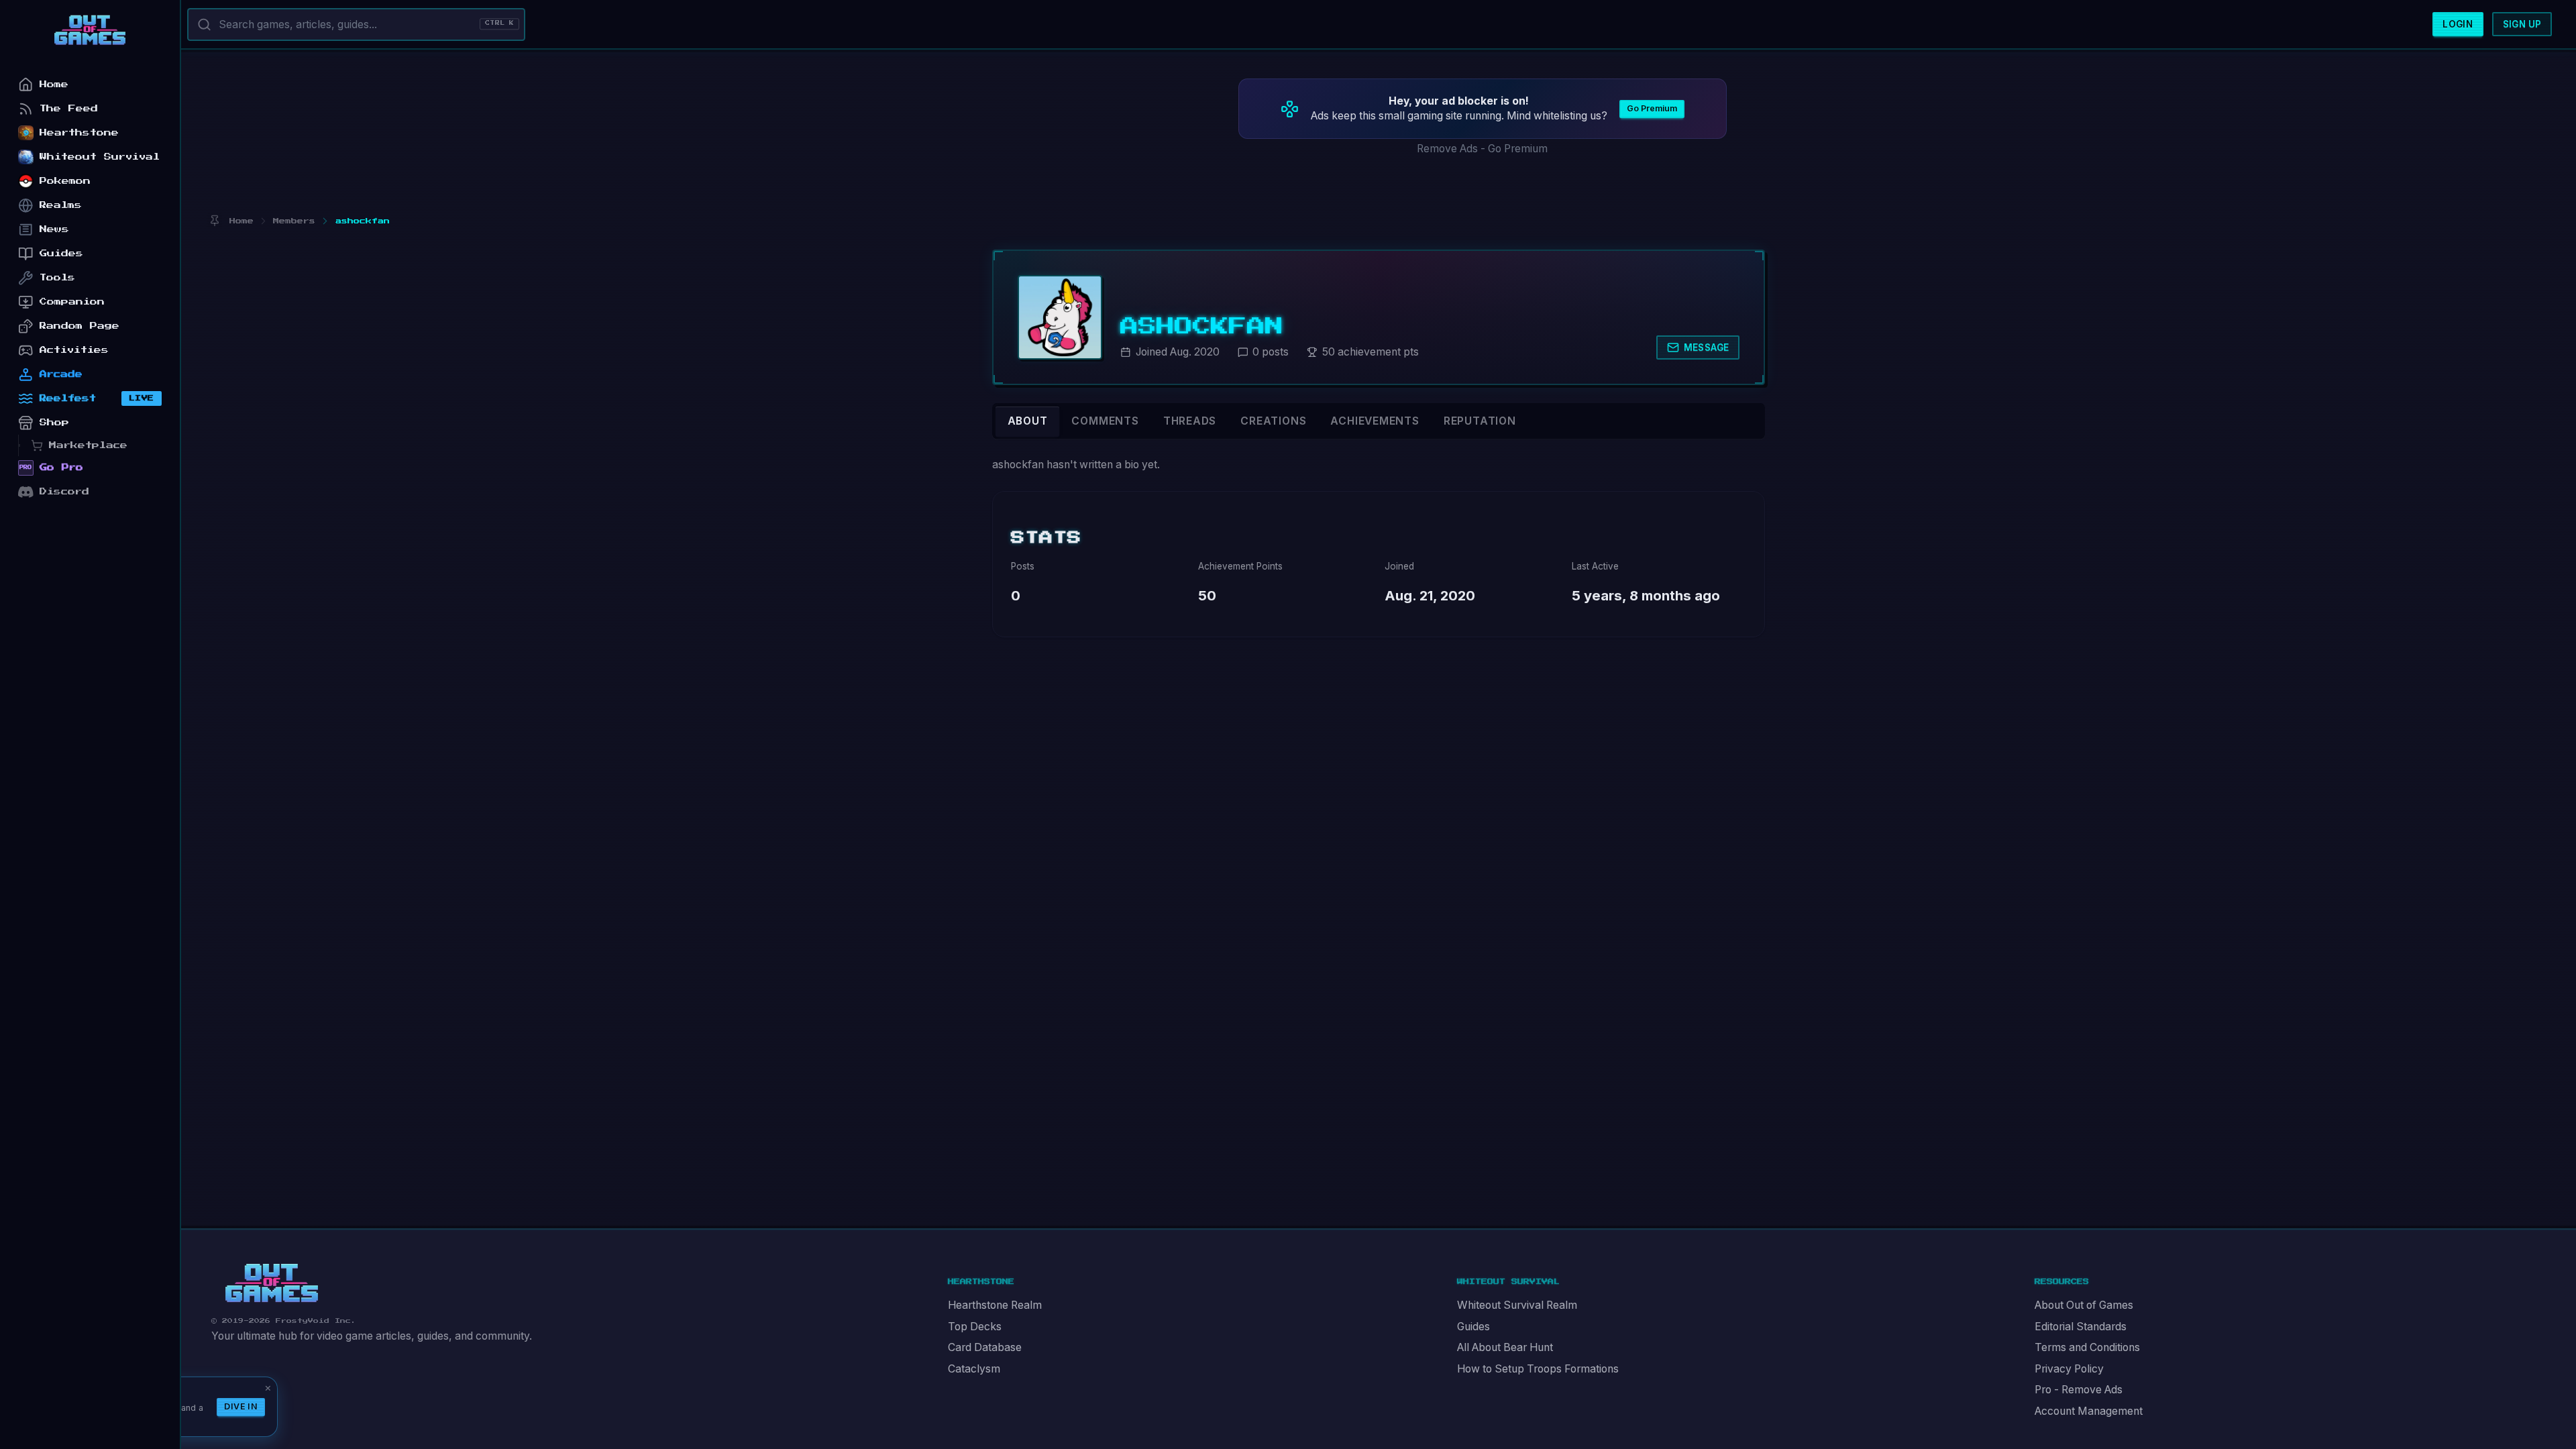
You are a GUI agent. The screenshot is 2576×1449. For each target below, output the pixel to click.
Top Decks (975, 1327)
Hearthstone (79, 132)
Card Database (985, 1347)
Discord (64, 491)
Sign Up (2522, 24)
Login (2458, 24)
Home (54, 84)
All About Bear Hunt (1505, 1347)
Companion (72, 302)
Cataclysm (974, 1369)
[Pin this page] (214, 221)
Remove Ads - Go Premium (1482, 149)
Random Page (79, 326)
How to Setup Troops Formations (1538, 1369)
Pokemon (65, 181)
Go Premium (1652, 108)
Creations (1273, 421)
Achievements (1375, 421)
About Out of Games (2084, 1305)
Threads (1190, 421)
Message (1707, 347)
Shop (54, 422)
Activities (74, 350)
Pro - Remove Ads (2079, 1390)
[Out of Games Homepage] (272, 1283)
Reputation (1480, 421)
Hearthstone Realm (995, 1305)
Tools (57, 277)
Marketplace (88, 445)
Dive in (241, 1406)
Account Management (2089, 1411)
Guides (1473, 1327)
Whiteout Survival (100, 157)
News (54, 229)
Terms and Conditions (2087, 1347)
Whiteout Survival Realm (1517, 1305)
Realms (61, 205)
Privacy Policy (2069, 1369)
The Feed (69, 108)
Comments (1105, 421)
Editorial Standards (2081, 1327)
